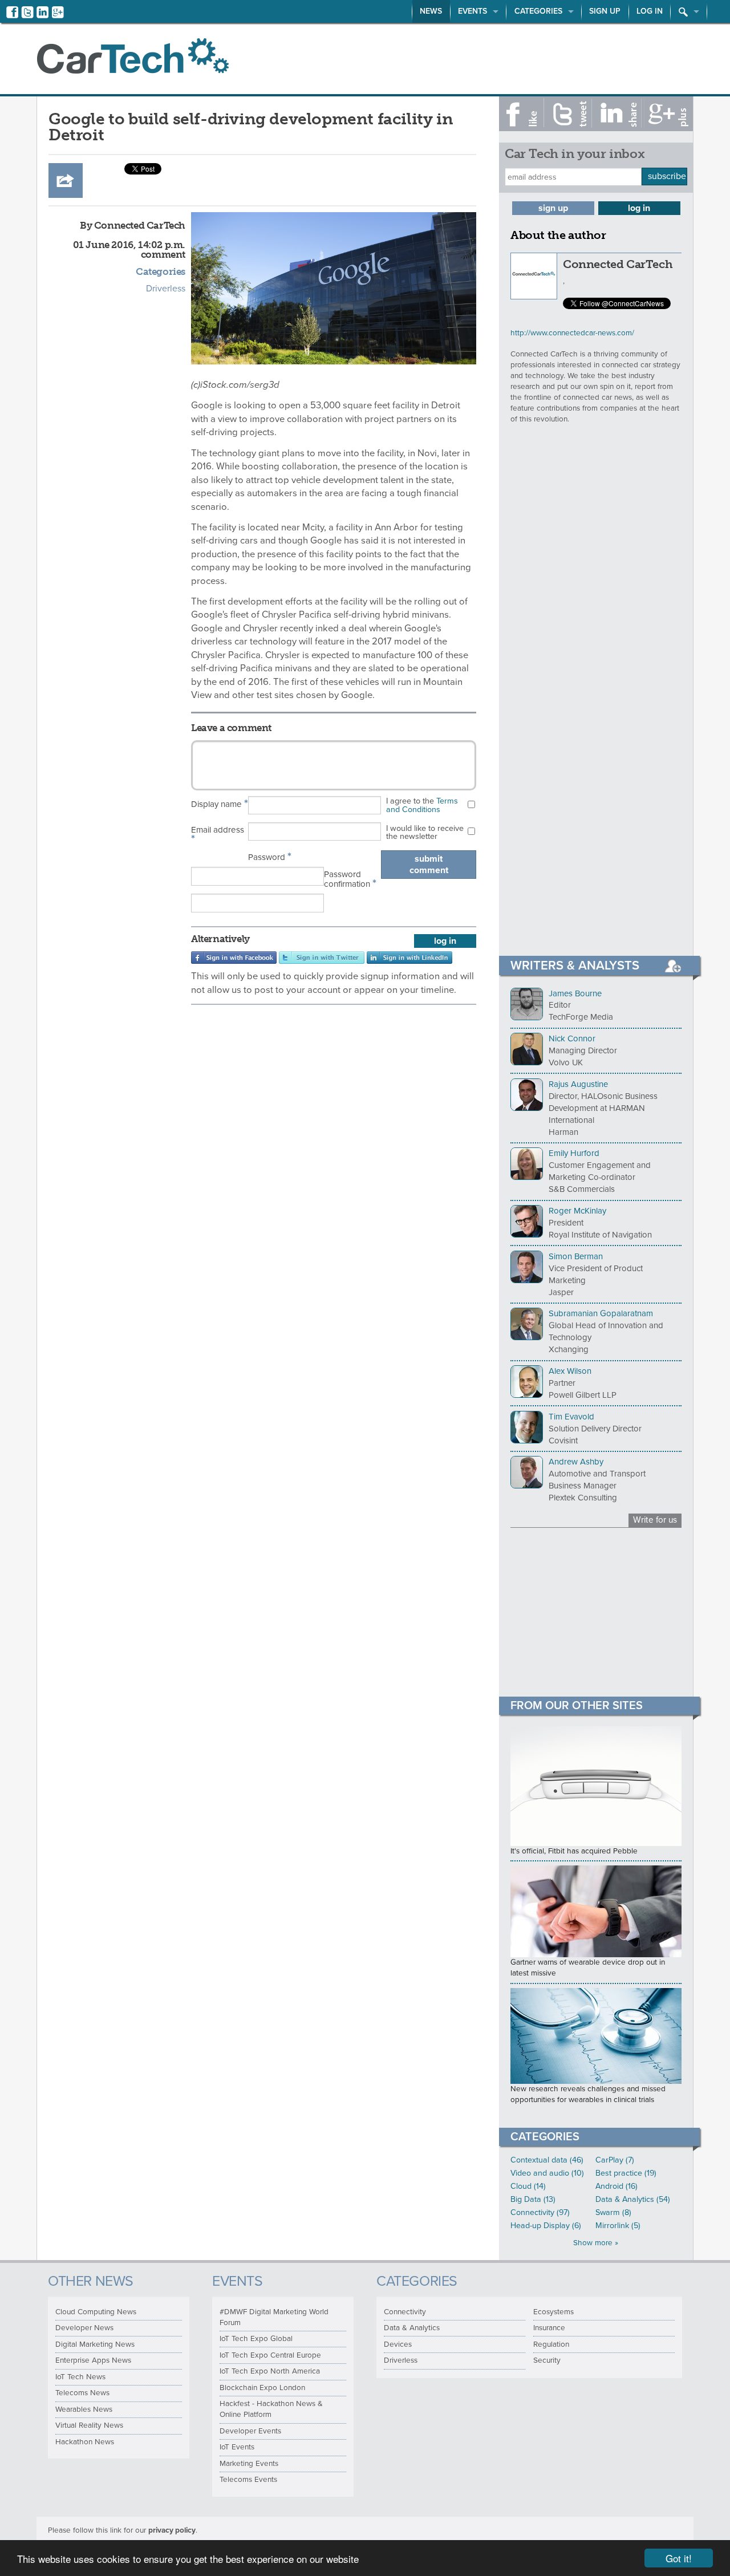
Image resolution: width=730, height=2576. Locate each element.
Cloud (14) (528, 2186)
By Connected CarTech (133, 225)
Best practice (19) (626, 2173)
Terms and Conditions (422, 805)
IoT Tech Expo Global (256, 2339)
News (431, 11)
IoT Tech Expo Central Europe (270, 2355)
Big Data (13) (533, 2199)
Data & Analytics (412, 2328)
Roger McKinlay (577, 1211)
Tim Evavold (571, 1417)
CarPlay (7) (615, 2160)
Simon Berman (576, 1256)
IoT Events (237, 2447)
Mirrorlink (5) (618, 2226)
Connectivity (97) (540, 2212)
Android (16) (617, 2186)
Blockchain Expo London (262, 2388)
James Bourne (575, 993)
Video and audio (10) (547, 2173)
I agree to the (422, 805)
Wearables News (84, 2409)
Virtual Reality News (89, 2425)
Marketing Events (249, 2464)
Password (270, 857)
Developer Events (250, 2431)
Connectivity (405, 2312)
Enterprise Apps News (93, 2360)
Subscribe (667, 176)
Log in (650, 11)
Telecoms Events (248, 2480)
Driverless (166, 289)
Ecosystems (553, 2312)
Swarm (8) (613, 2212)
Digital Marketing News (95, 2344)
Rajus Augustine (578, 1084)
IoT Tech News (80, 2377)
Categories (538, 11)
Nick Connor (572, 1038)
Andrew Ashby (576, 1462)
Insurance (549, 2328)
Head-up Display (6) (546, 2226)
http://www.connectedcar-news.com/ (572, 333)
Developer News (84, 2328)
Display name (220, 804)
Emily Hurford (574, 1153)
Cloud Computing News (96, 2312)
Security (547, 2360)
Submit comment (429, 865)
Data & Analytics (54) (633, 2199)
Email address (218, 835)
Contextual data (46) (547, 2160)
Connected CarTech (618, 264)
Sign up (605, 11)
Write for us (655, 1520)
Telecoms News (82, 2393)
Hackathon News (85, 2442)
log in (445, 941)
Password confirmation (350, 880)
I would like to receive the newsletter (425, 832)
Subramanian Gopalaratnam (601, 1313)
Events (473, 11)
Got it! (679, 2558)
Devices (398, 2344)
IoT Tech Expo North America (270, 2371)
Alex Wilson (570, 1371)
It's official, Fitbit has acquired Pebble (574, 1851)
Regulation (551, 2344)
